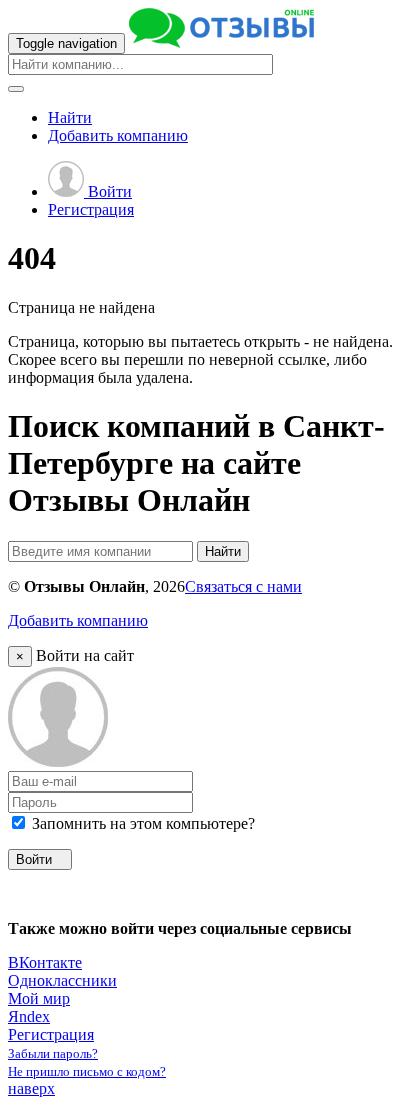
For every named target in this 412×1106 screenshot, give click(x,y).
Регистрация (91, 209)
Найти (70, 117)
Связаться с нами (243, 586)
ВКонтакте (45, 962)
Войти (108, 191)
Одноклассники (62, 980)
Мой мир (39, 998)
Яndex (29, 1016)
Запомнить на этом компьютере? (141, 823)
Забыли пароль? (53, 1053)
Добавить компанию (78, 620)
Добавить (118, 135)
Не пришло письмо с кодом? (87, 1071)
